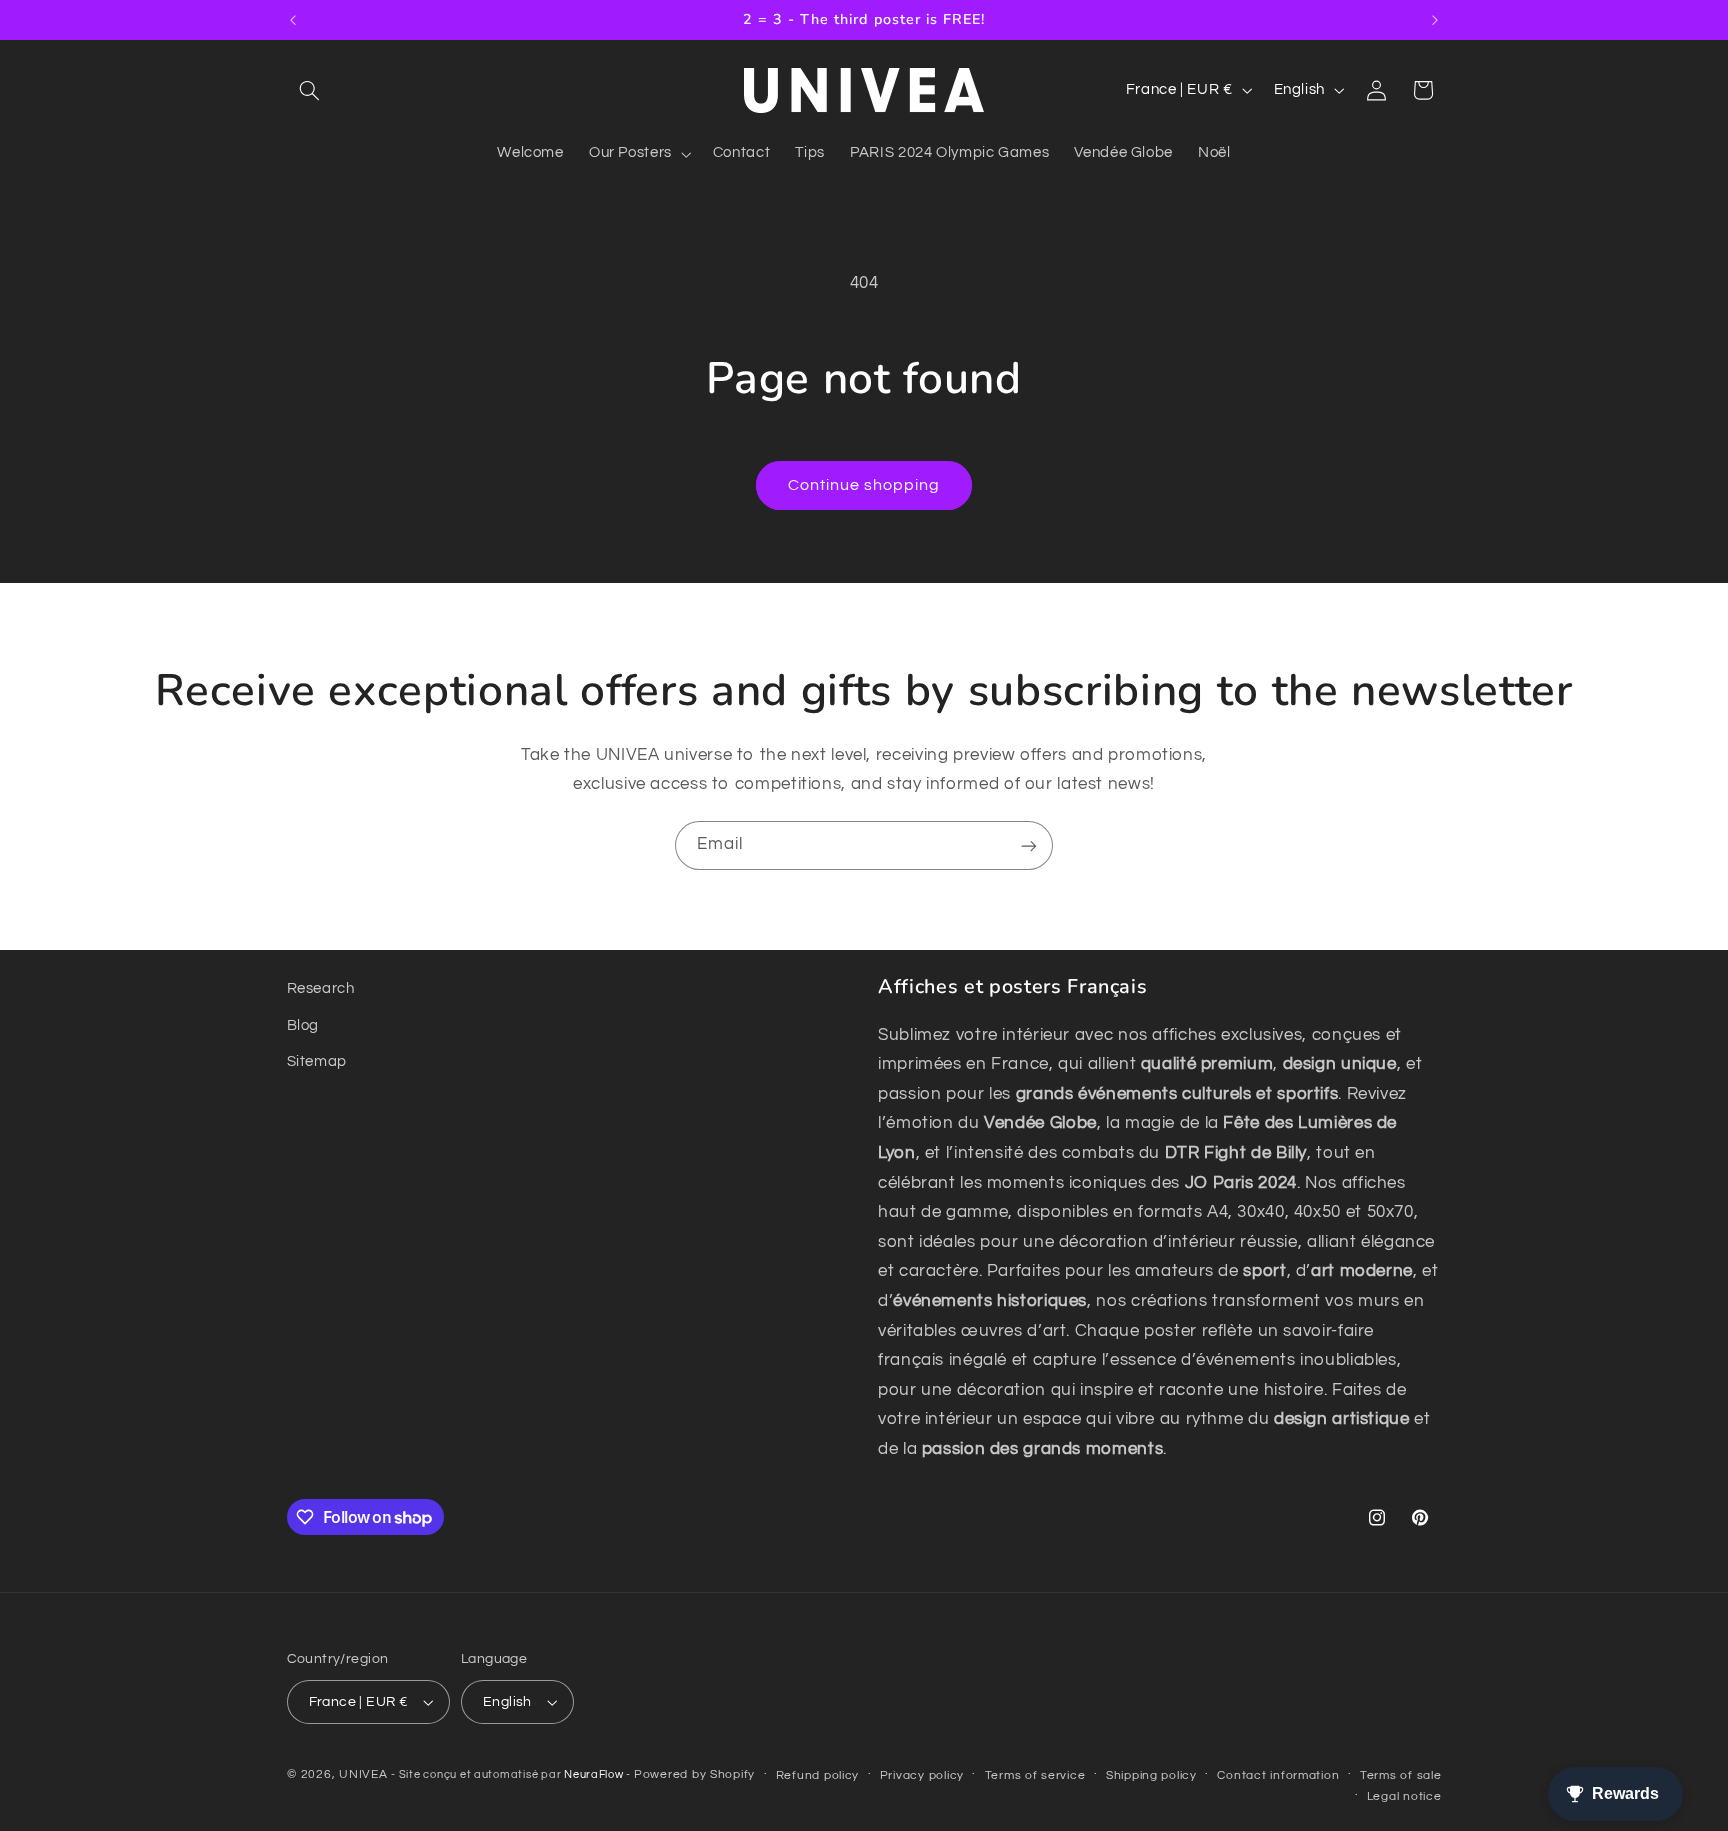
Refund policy (818, 1775)
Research (321, 988)
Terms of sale (1401, 1775)
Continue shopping (864, 485)
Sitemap (317, 1061)
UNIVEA (363, 1774)
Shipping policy (1151, 1775)
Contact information (1278, 1775)
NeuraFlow (595, 1774)
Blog (303, 1025)
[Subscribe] (1029, 845)
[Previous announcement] (293, 20)
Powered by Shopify (694, 1774)
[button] (310, 90)
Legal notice (1404, 1796)
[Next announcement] (1435, 20)
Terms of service (1035, 1775)
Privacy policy (922, 1775)
